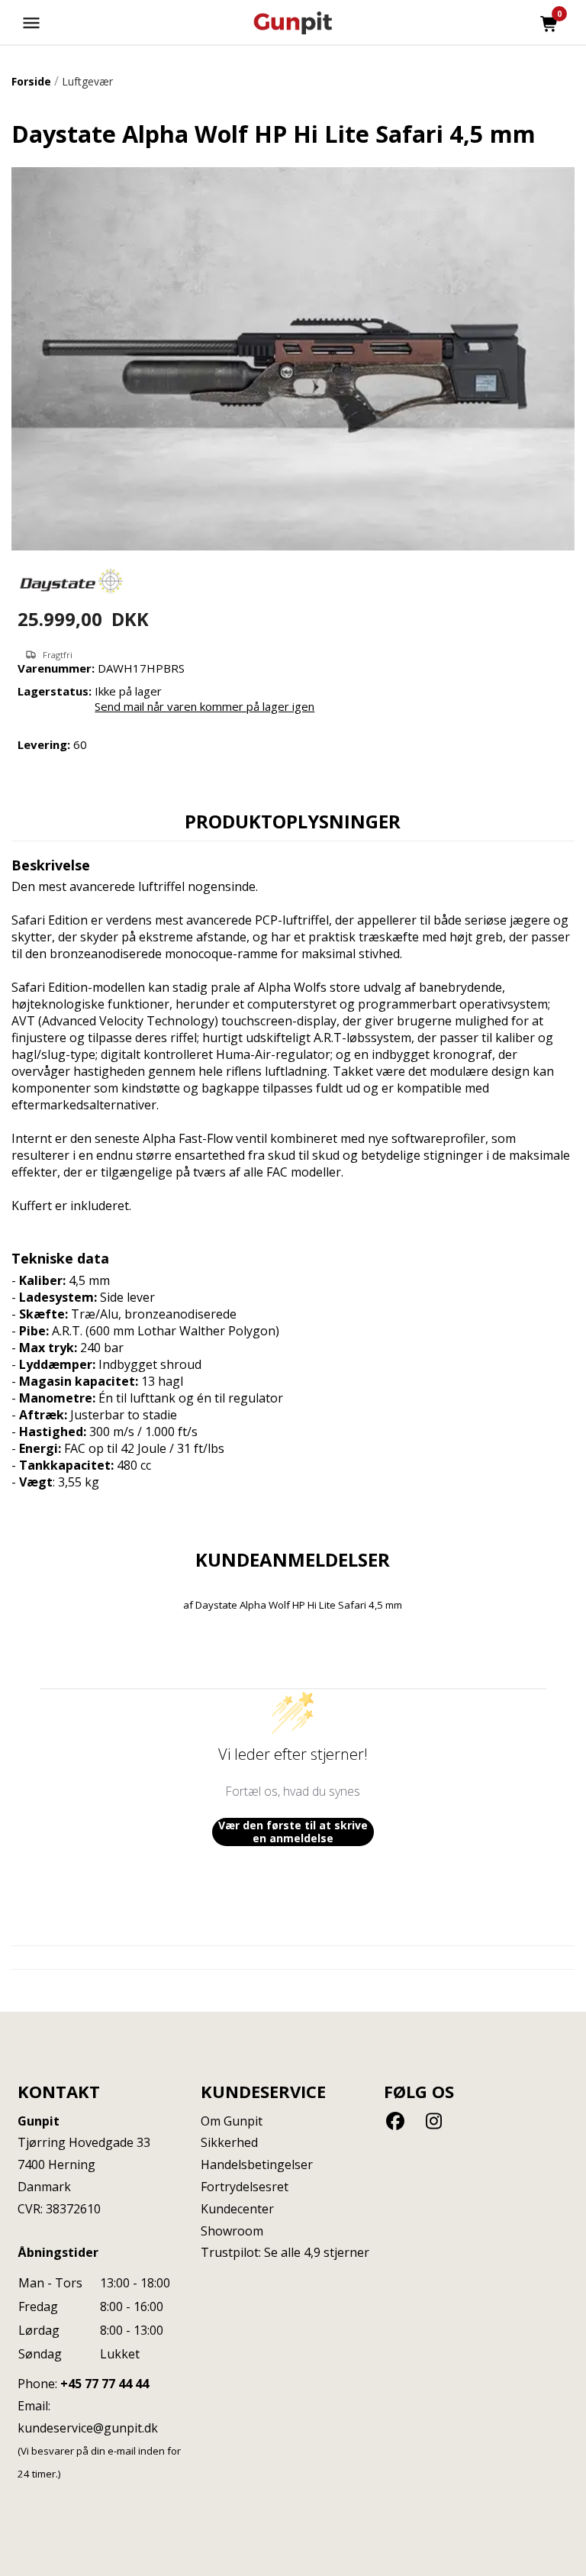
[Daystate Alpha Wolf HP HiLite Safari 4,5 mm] (293, 359)
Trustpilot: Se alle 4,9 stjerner (285, 2252)
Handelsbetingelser (257, 2164)
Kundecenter (237, 2209)
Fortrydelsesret (245, 2187)
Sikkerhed (229, 2142)
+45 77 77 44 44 (105, 2384)
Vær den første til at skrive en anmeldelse (293, 1832)
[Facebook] (398, 2121)
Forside (31, 81)
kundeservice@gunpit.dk (88, 2428)
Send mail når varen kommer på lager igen (204, 706)
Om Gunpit (232, 2121)
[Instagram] (434, 2121)
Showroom (232, 2231)
